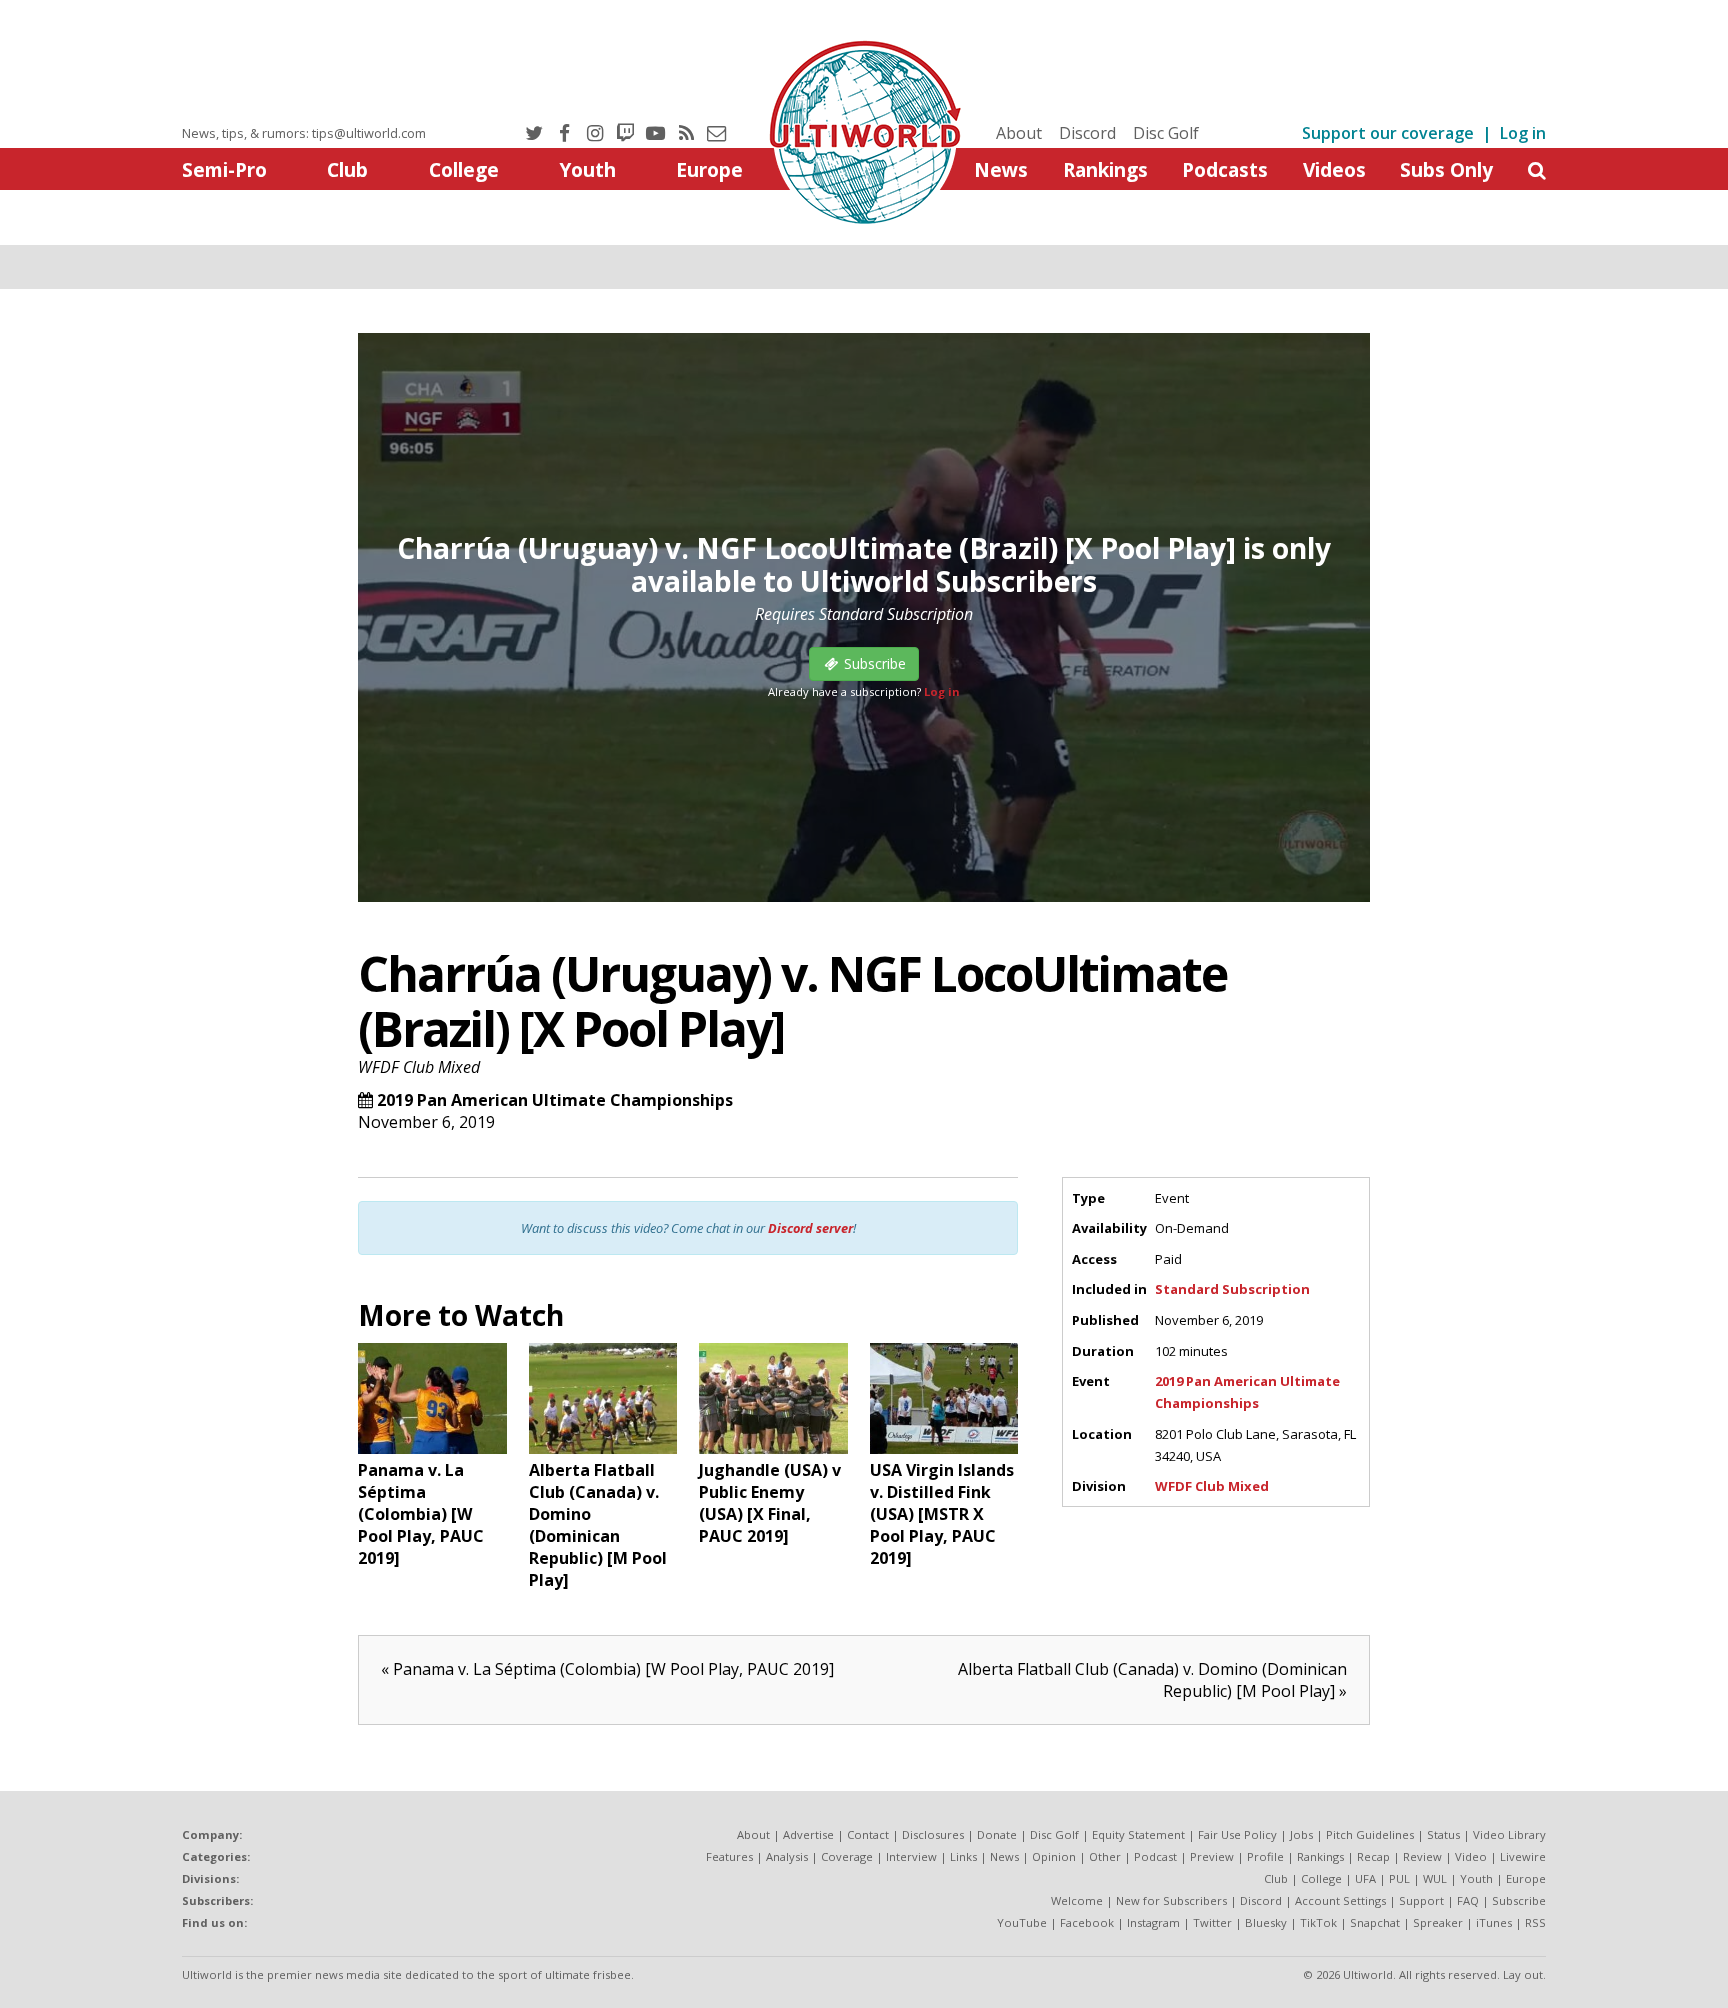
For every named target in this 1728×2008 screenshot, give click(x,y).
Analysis (787, 1856)
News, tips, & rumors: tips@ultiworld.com (304, 133)
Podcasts (1225, 169)
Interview (911, 1856)
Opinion (1054, 1856)
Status (1443, 1834)
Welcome (1077, 1900)
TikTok (1318, 1922)
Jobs (1301, 1834)
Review (1422, 1856)
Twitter (1212, 1922)
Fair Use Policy (1237, 1834)
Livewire (1523, 1856)
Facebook (1087, 1922)
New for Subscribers (1171, 1900)
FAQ (1468, 1900)
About (1019, 133)
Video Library (1509, 1834)
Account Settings (1340, 1900)
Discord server (810, 1228)
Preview (1212, 1856)
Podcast (1155, 1856)
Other (1105, 1856)
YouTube (1022, 1922)
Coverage (847, 1856)
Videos (1334, 169)
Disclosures (933, 1834)
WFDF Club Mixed (419, 1067)
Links (963, 1856)
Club (347, 169)
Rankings (1105, 169)
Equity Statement (1138, 1834)
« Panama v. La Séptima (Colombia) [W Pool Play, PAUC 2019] (607, 1669)
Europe (709, 169)
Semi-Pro (224, 169)
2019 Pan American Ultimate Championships (555, 1100)
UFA (1365, 1878)
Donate (997, 1834)
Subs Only (1446, 169)
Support (1421, 1900)
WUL (1435, 1878)
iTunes (1494, 1922)
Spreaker (1438, 1922)
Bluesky (1266, 1922)
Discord (1087, 133)
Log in (1523, 133)
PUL (1399, 1878)
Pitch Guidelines (1370, 1834)
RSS (1535, 1922)
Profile (1265, 1856)
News (1001, 169)
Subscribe (1519, 1900)
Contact (868, 1834)
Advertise (808, 1834)
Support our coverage (1388, 133)
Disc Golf (1166, 133)
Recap (1373, 1856)
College (464, 169)
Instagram (1153, 1922)
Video (1471, 1856)
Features (729, 1856)
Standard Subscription (1232, 1289)
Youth (587, 169)
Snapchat (1375, 1922)
